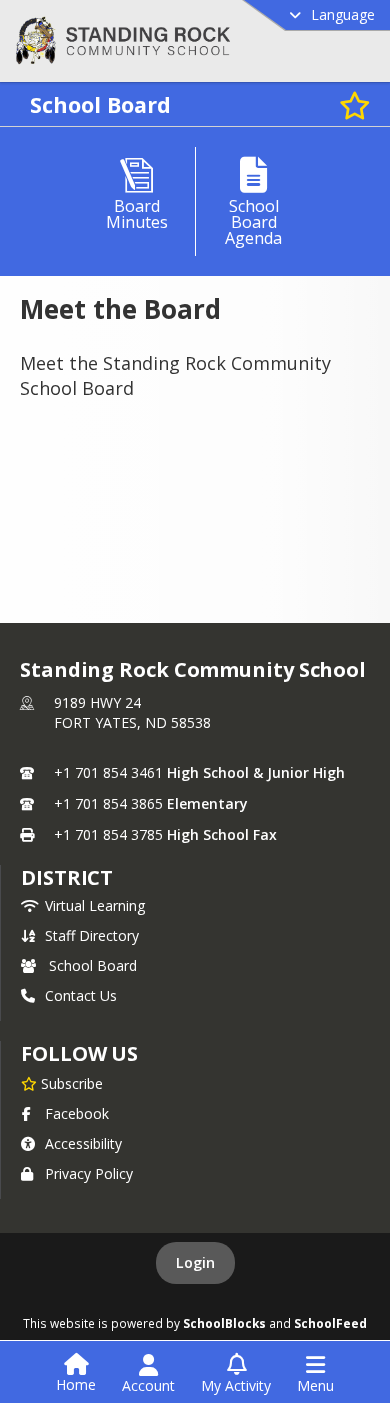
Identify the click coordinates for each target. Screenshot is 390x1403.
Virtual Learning (95, 905)
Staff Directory (92, 935)
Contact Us (81, 995)
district (67, 877)
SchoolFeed (330, 1323)
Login (195, 1262)
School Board (93, 965)
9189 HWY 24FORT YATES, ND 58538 (132, 712)
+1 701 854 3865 (108, 803)
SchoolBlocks (224, 1323)
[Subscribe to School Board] (355, 104)
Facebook (77, 1113)
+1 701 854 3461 (108, 772)
